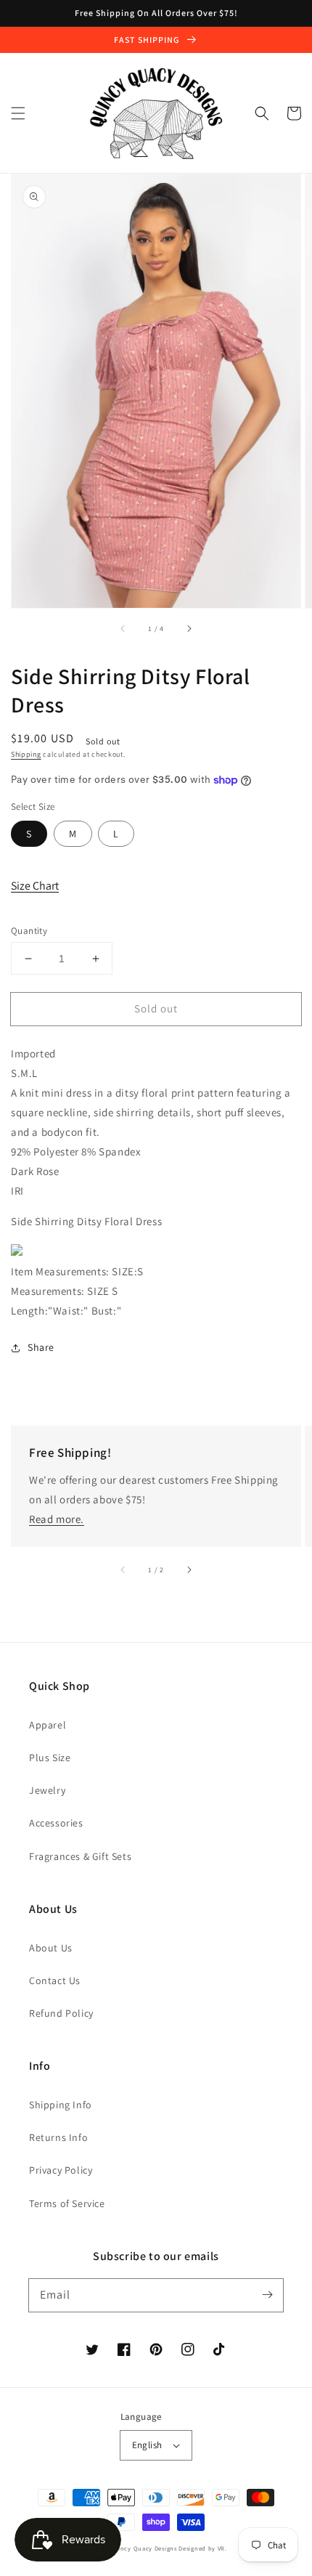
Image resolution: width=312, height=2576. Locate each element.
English (147, 2445)
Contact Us (55, 1980)
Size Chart (35, 886)
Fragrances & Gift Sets (80, 1856)
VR (221, 2548)
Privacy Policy (61, 2170)
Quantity (29, 931)
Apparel (48, 1725)
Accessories (56, 1823)
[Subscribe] (267, 2295)
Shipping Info (61, 2105)
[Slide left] (123, 628)
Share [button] (41, 1347)
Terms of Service (67, 2203)
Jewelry (47, 1790)
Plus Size (50, 1758)
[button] (18, 113)
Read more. (57, 1519)
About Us (51, 1948)
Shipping (26, 754)
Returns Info (58, 2137)
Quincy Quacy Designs (143, 2548)
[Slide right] (189, 628)
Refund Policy (61, 2013)
